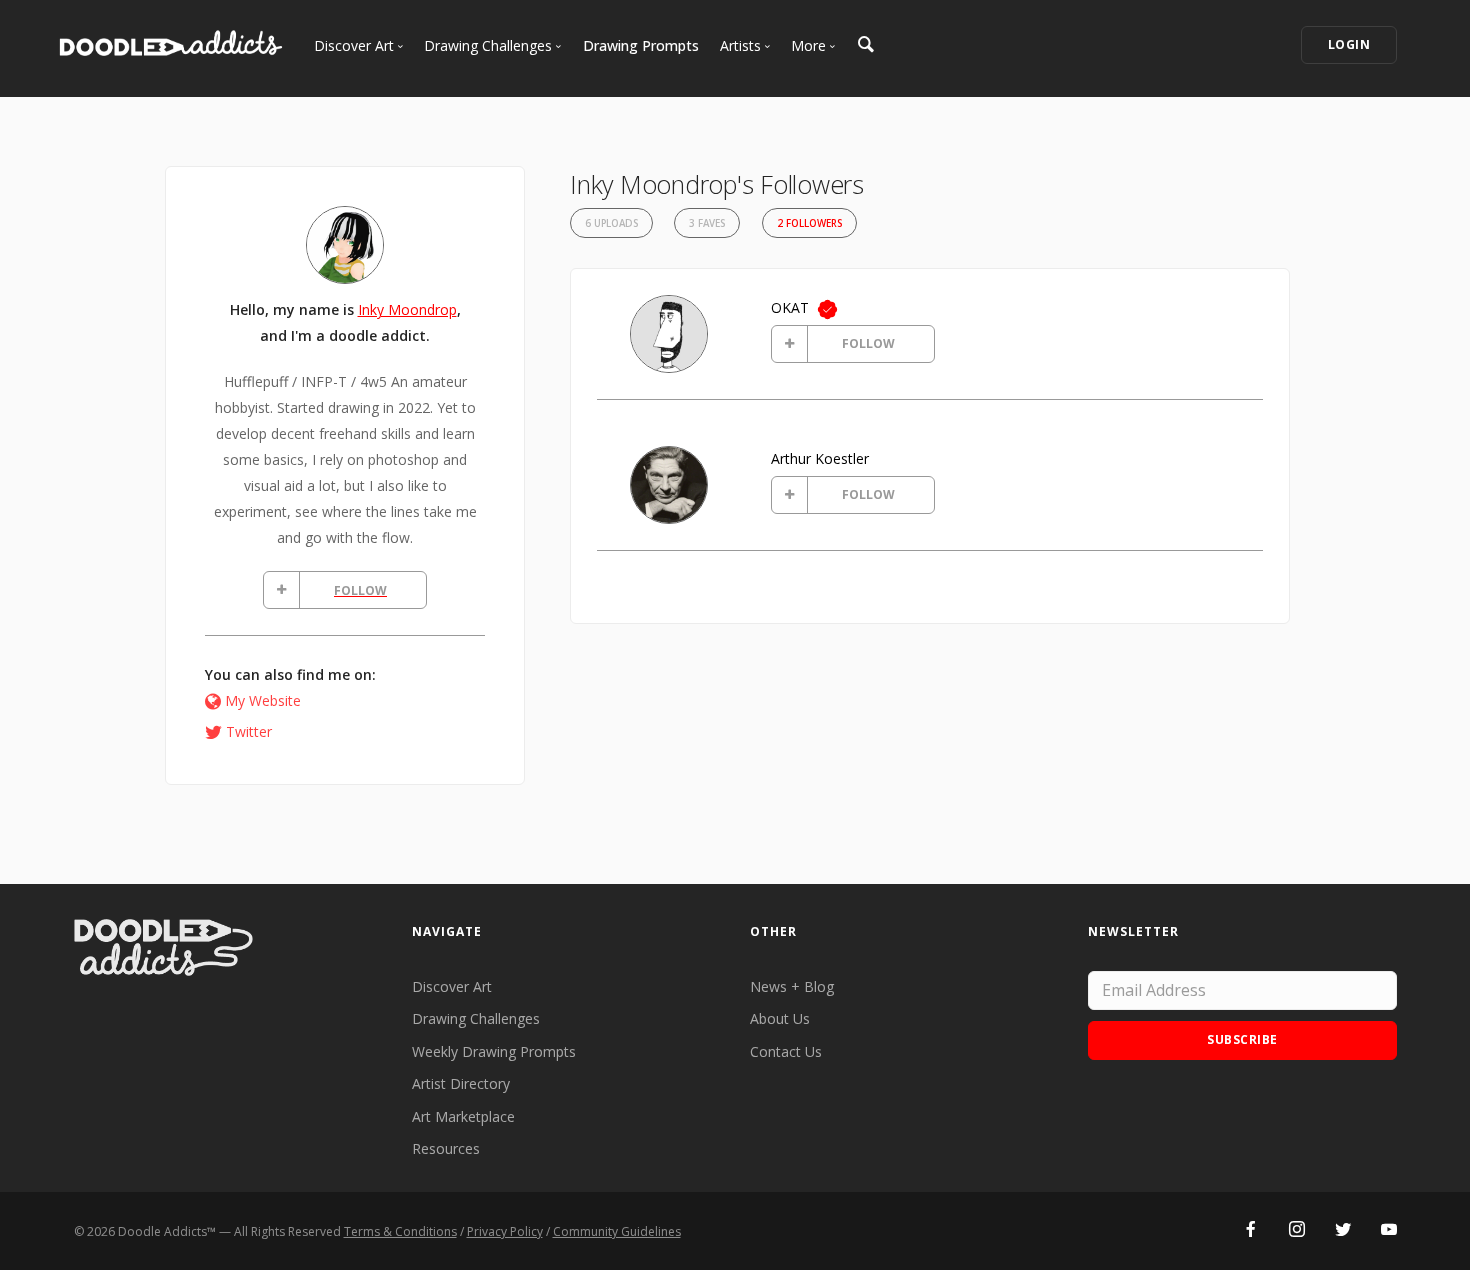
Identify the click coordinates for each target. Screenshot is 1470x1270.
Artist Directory (461, 1083)
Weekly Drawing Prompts (494, 1051)
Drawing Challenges (476, 1018)
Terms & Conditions (400, 1231)
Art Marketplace (463, 1116)
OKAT (790, 307)
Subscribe (1242, 1039)
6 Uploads (611, 223)
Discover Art (452, 986)
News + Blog (792, 986)
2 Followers (809, 223)
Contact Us (786, 1051)
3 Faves (707, 223)
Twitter (249, 731)
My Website (263, 700)
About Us (780, 1018)
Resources (446, 1148)
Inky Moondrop (407, 309)
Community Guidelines (617, 1231)
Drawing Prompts (641, 45)
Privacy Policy (505, 1231)
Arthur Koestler (820, 458)
